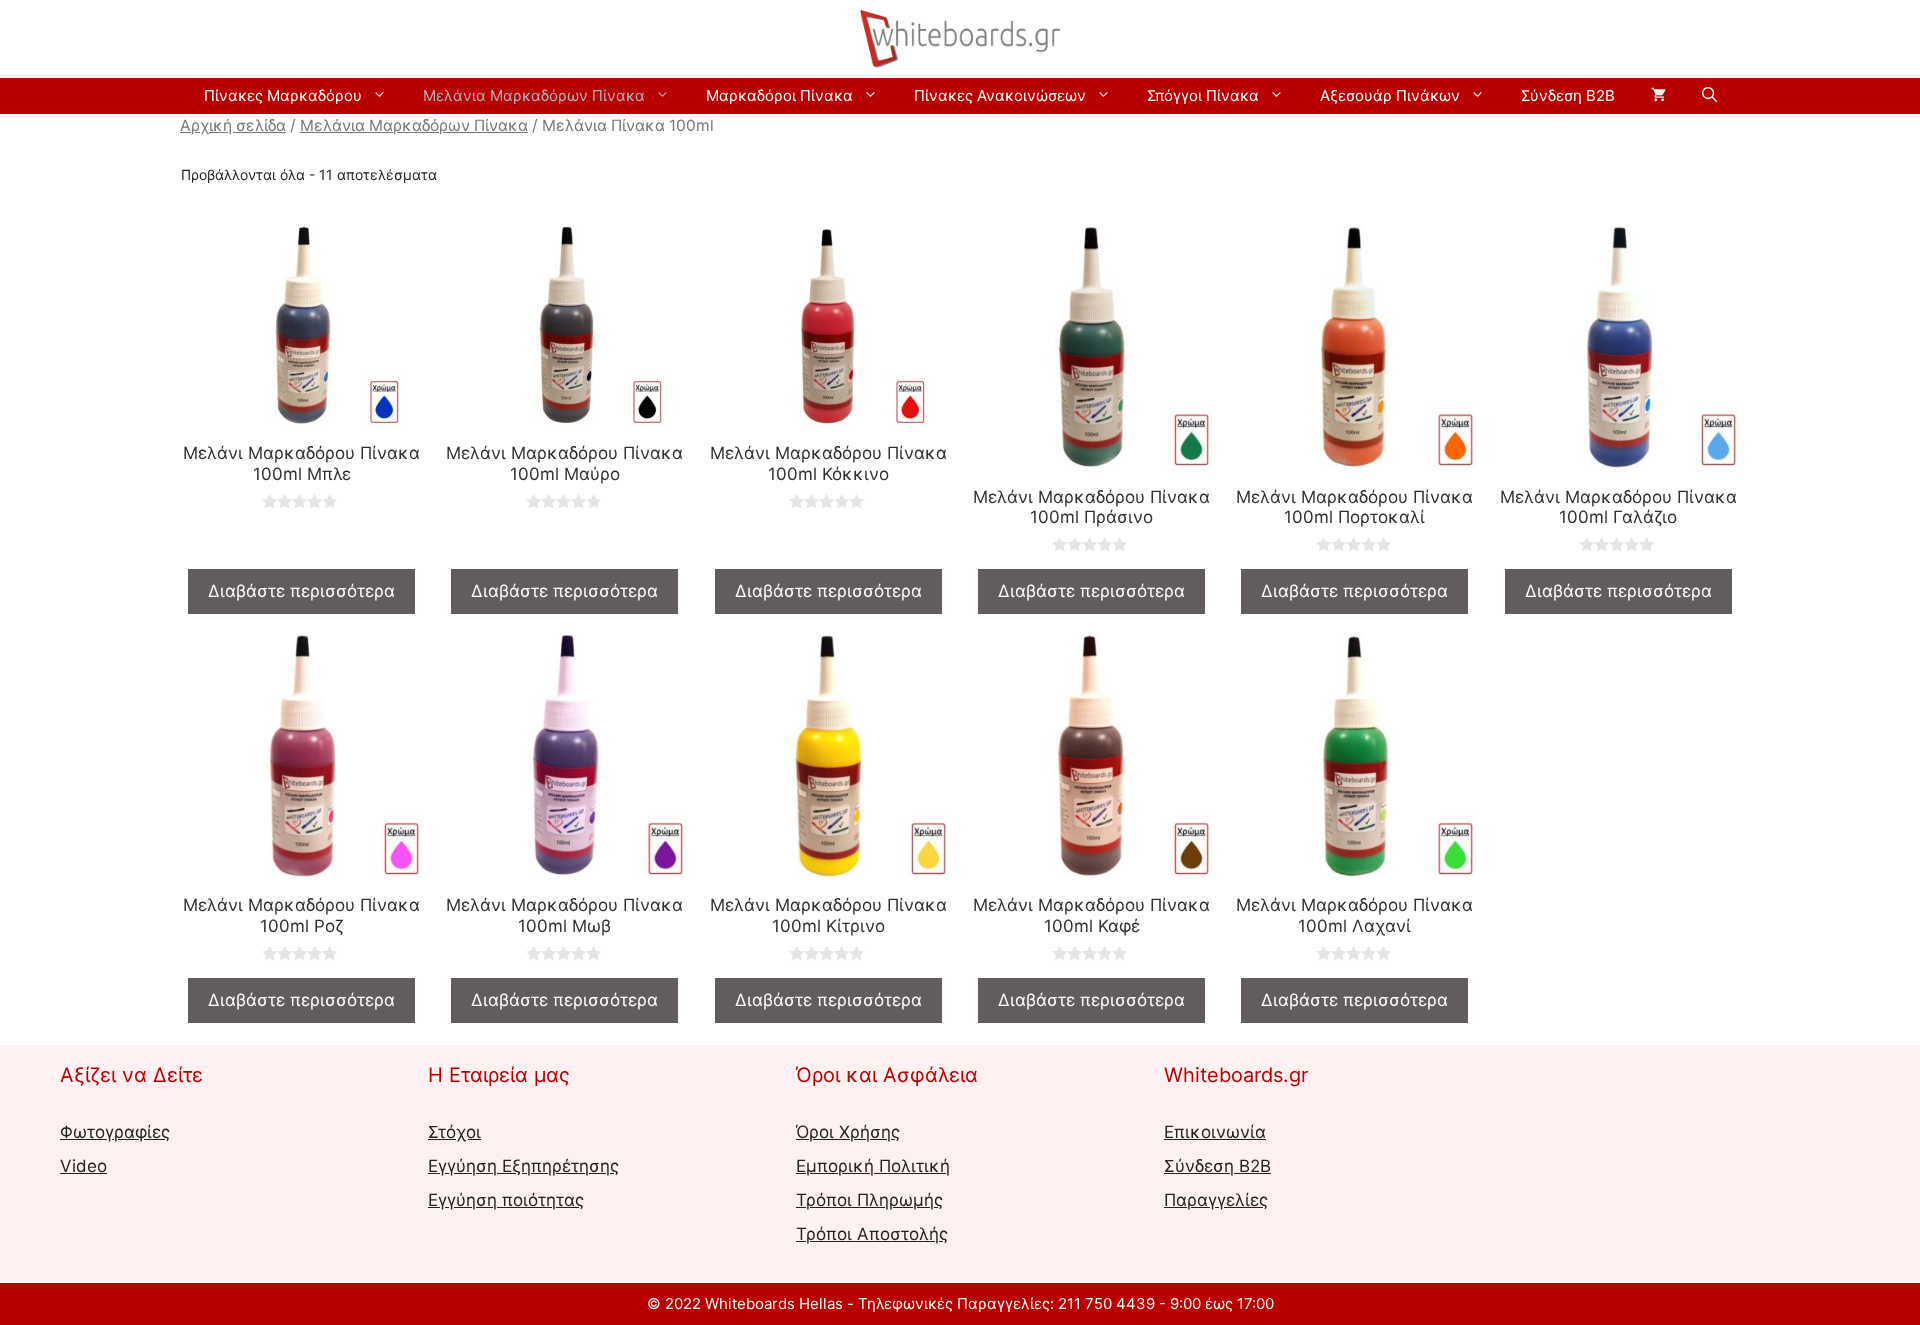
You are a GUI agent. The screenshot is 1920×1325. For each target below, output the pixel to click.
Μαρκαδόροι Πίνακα (779, 95)
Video (83, 1166)
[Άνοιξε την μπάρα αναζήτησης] (1709, 96)
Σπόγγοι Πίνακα (1203, 95)
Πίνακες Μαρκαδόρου (283, 95)
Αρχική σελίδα (233, 125)
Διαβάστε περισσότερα (301, 591)
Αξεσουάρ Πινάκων (1390, 95)
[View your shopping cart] (1658, 96)
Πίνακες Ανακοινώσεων (1000, 95)
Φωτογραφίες (115, 1132)
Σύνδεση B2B (1568, 95)
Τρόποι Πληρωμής (869, 1200)
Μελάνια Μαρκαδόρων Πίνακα (534, 95)
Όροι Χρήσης (848, 1132)
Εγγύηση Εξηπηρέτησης (523, 1166)
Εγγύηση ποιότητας (506, 1200)
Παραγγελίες (1216, 1200)
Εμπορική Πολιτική (873, 1166)
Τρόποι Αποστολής (872, 1234)
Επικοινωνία (1215, 1132)
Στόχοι (454, 1132)
